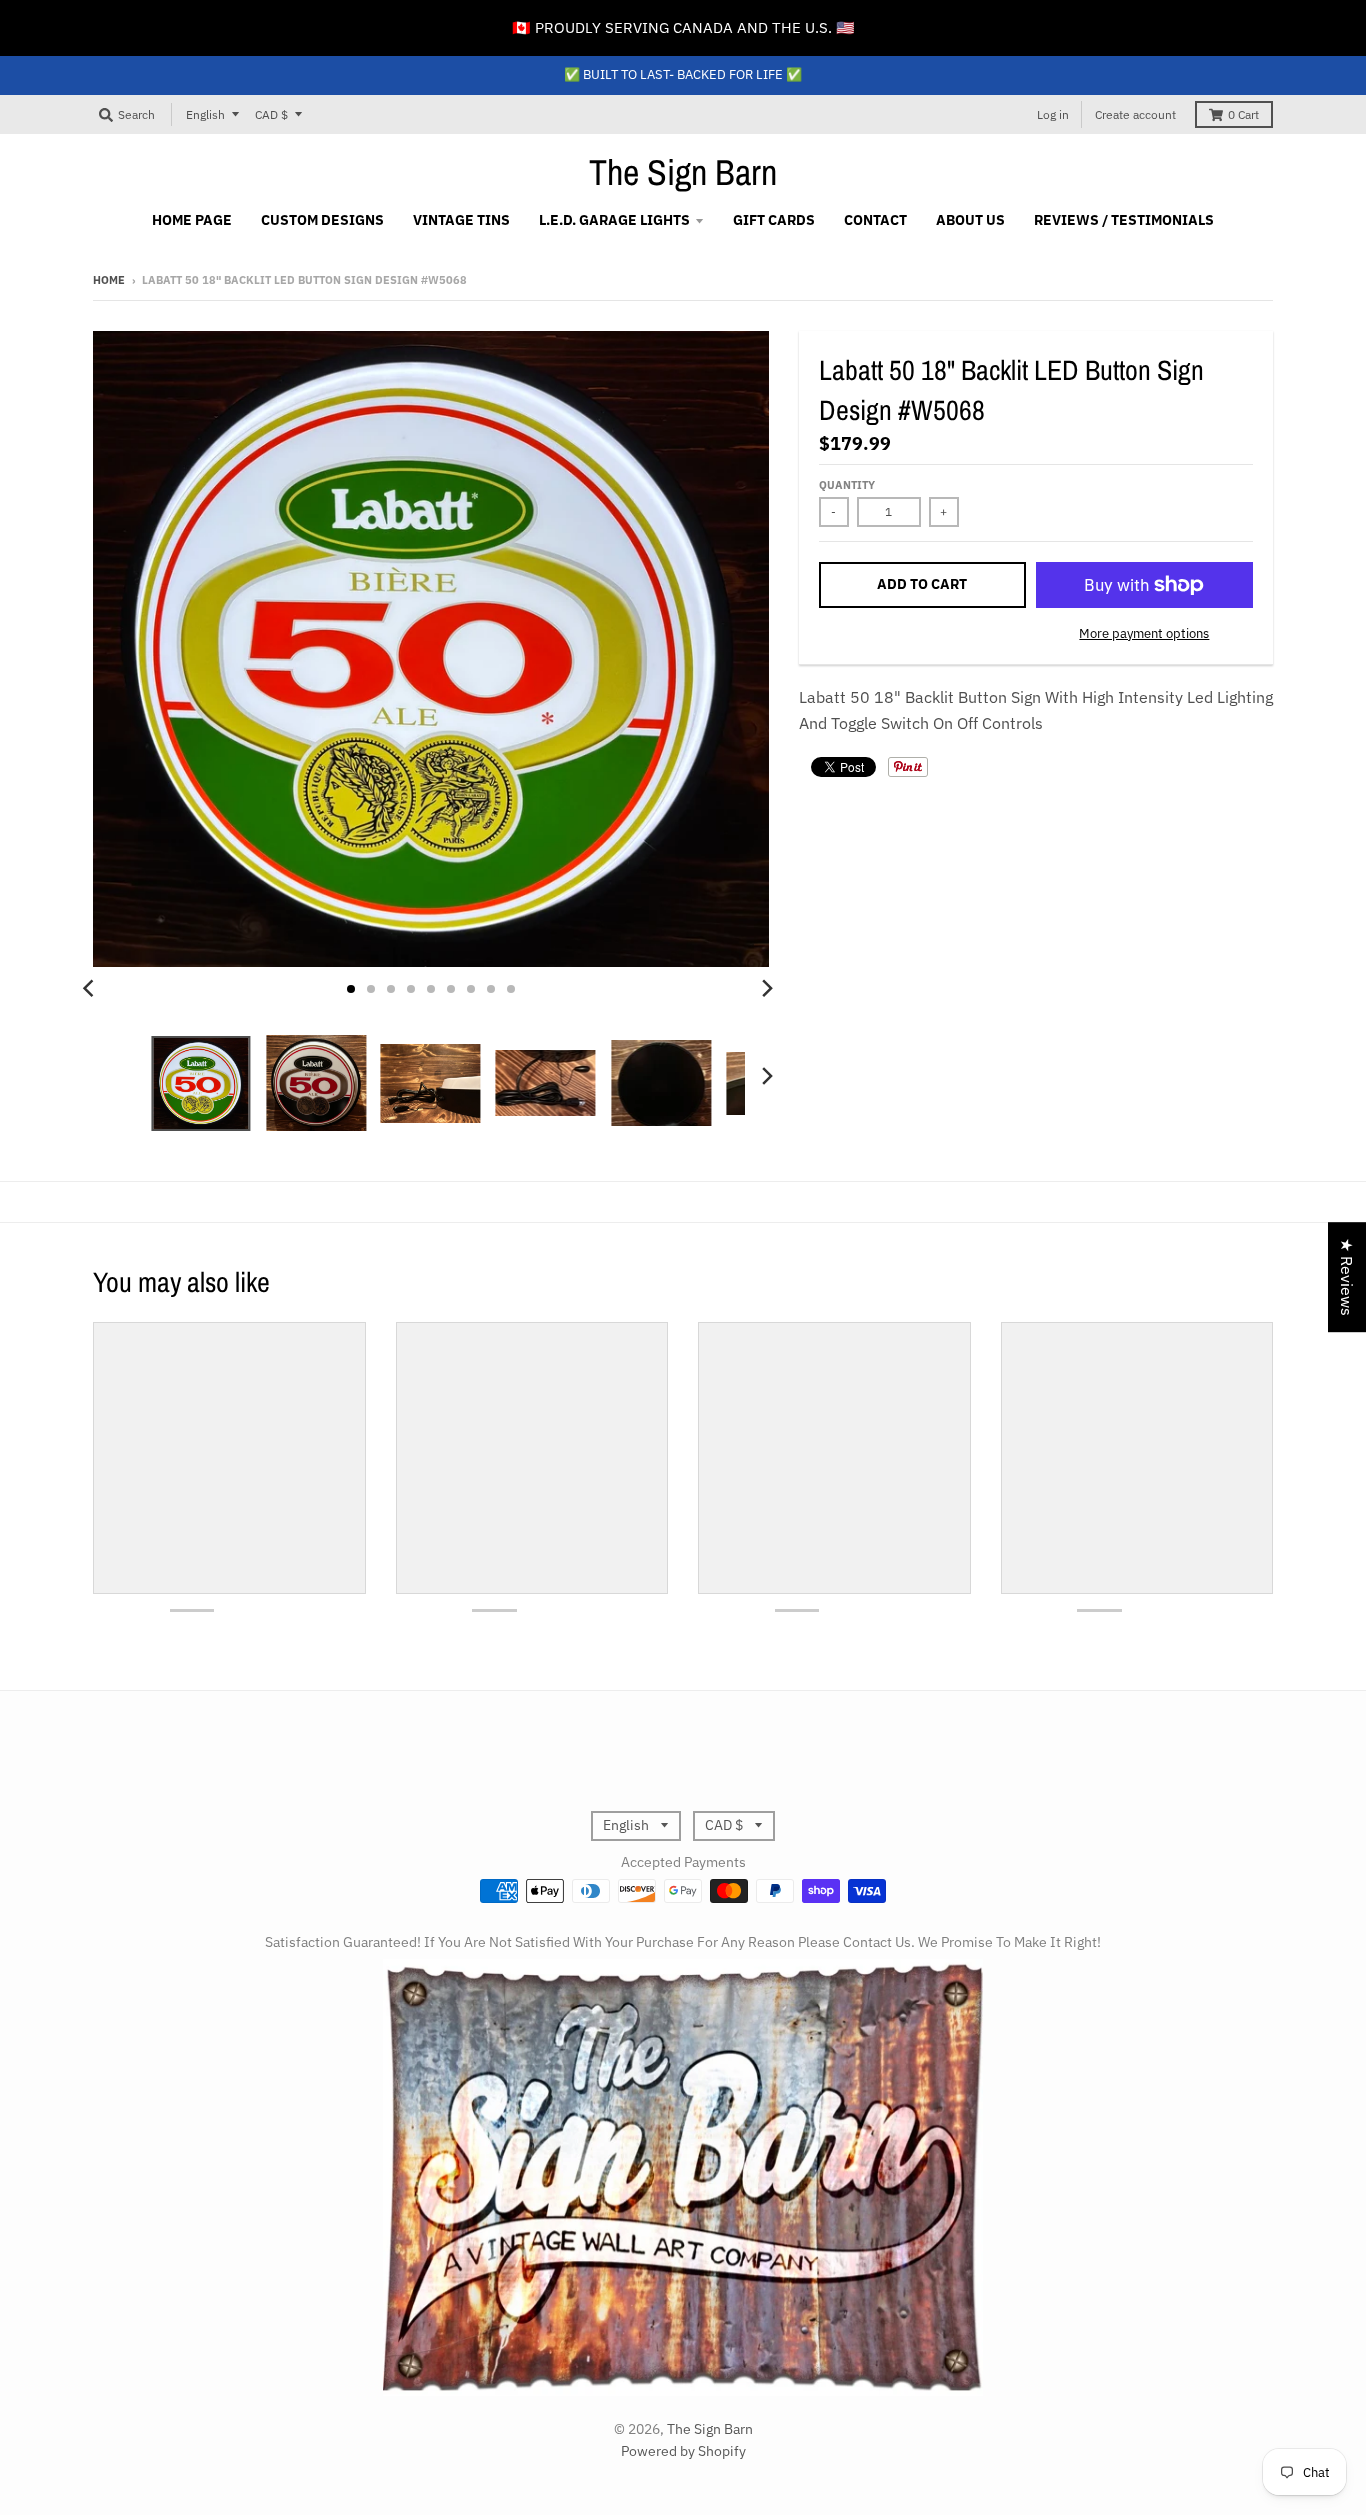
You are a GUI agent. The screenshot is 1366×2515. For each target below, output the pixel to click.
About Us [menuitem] (970, 220)
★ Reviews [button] (1347, 1277)
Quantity (847, 485)
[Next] (767, 989)
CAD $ (271, 114)
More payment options (1144, 633)
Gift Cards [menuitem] (774, 220)
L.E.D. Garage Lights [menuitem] (614, 220)
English (205, 114)
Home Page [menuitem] (192, 220)
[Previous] (91, 989)
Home (109, 280)
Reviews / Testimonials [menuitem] (1124, 220)
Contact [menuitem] (875, 220)
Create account (1135, 114)
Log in (1053, 114)
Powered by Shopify (683, 2451)
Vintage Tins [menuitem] (461, 220)
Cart (1243, 114)
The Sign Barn (683, 172)
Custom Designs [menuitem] (322, 220)
